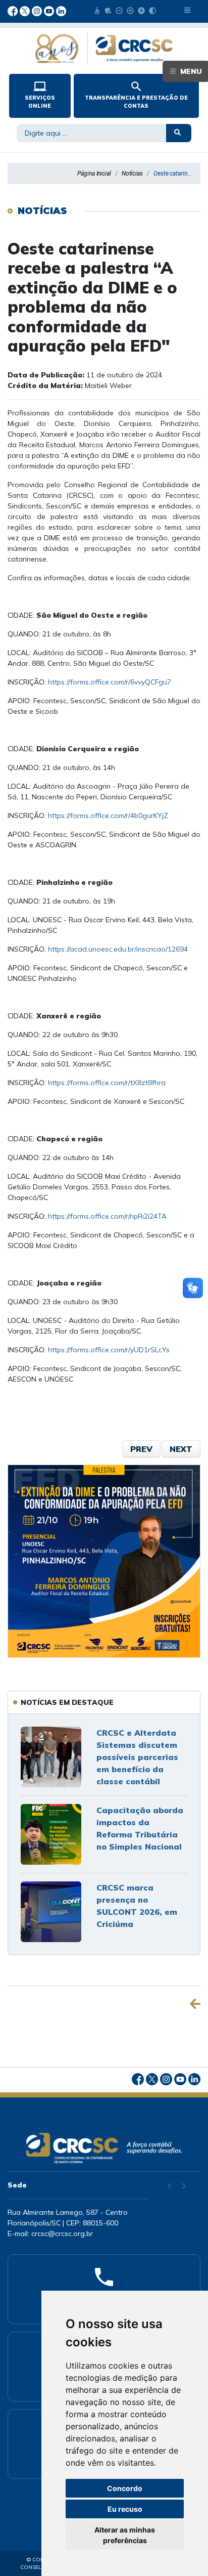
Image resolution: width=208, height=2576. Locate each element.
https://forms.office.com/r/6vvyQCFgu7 (110, 682)
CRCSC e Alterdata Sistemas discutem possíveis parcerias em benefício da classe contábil (137, 1757)
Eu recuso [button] (125, 2509)
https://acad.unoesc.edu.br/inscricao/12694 (118, 949)
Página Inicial (94, 174)
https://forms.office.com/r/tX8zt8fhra (107, 1083)
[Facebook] (14, 10)
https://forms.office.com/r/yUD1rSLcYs (109, 1350)
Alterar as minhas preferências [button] (125, 2535)
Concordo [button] (125, 2488)
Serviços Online (40, 95)
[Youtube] (50, 10)
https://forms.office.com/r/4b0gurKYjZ (107, 815)
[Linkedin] (61, 10)
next (181, 1449)
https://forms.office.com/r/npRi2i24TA (107, 1216)
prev (141, 1449)
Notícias (132, 174)
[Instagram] (38, 10)
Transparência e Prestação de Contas (136, 95)
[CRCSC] (104, 49)
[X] (26, 10)
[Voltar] (195, 2004)
